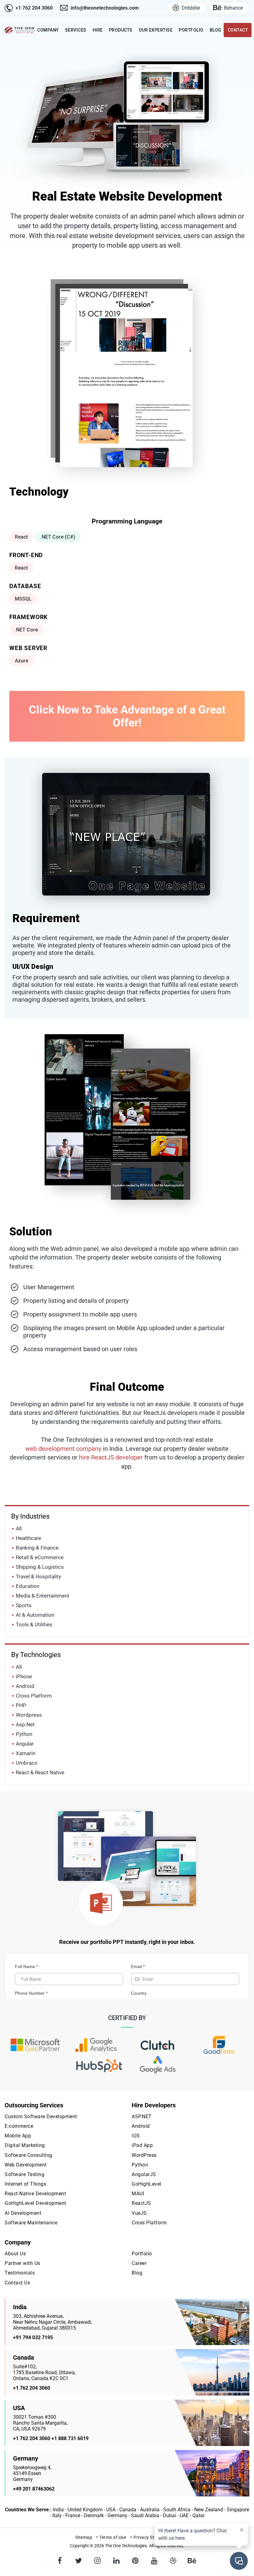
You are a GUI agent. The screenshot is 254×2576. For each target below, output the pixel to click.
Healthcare (28, 1538)
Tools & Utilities (34, 1624)
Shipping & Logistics (40, 1567)
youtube (154, 2556)
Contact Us (17, 2283)
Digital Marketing (25, 2145)
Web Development (26, 2165)
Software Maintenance (31, 2223)
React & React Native (40, 1772)
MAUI (138, 2194)
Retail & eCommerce (40, 1557)
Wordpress (29, 1715)
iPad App (142, 2145)
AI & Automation (35, 1615)
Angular (25, 1744)
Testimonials (20, 2273)
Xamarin (26, 1753)
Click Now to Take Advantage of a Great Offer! (127, 716)
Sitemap (84, 2537)
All (19, 1529)
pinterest (135, 2556)
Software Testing (24, 2174)
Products (121, 30)
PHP (21, 1705)
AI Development (23, 2213)
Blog (216, 30)
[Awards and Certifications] (35, 2045)
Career (139, 2263)
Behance (233, 8)
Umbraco (27, 1763)
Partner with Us (22, 2263)
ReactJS (141, 2203)
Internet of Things (25, 2184)
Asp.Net (25, 1724)
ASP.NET (142, 2116)
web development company (63, 1449)
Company (48, 30)
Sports (24, 1605)
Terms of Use (113, 2537)
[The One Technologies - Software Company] (20, 30)
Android (25, 1686)
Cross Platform (34, 1696)
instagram (98, 2556)
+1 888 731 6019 (70, 2438)
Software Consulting (28, 2155)
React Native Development (35, 2194)
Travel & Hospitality (38, 1576)
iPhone (24, 1676)
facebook (60, 2556)
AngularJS (144, 2174)
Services (76, 30)
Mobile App (18, 2136)
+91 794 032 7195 (33, 2337)
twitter (79, 2556)
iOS (136, 2136)
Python (24, 1734)
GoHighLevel (147, 2184)
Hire (98, 30)
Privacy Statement (153, 2537)
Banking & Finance (37, 1548)
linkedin (116, 2556)
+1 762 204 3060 (34, 8)
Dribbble (191, 8)
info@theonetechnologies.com (105, 8)
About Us (15, 2254)
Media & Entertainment (43, 1596)
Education (28, 1586)
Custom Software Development (41, 2116)
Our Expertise (156, 30)
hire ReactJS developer (111, 1457)
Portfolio (191, 30)
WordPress (144, 2155)
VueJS (139, 2213)
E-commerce (19, 2126)
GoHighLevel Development (35, 2203)
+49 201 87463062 (34, 2489)
